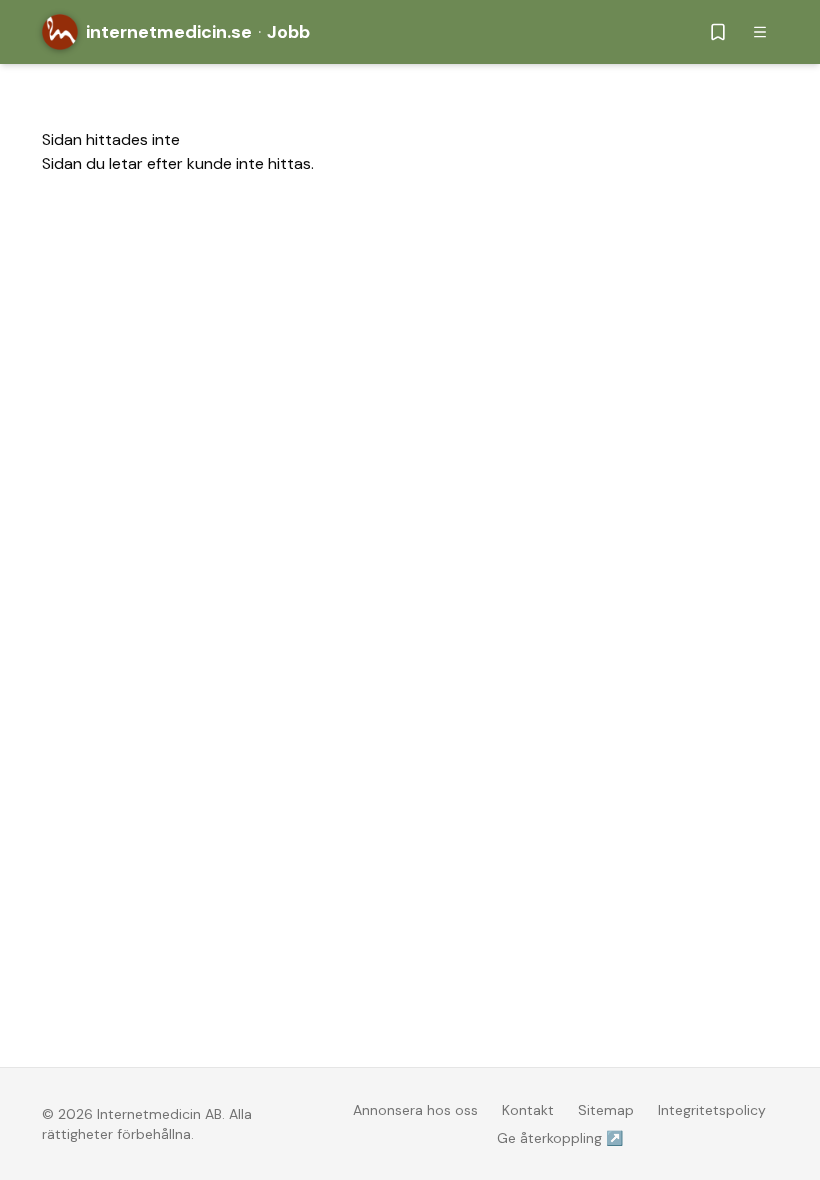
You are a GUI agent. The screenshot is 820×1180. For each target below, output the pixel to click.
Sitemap (606, 1110)
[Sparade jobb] (718, 32)
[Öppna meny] (760, 32)
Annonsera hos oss (415, 1110)
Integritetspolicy (712, 1110)
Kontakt (528, 1110)
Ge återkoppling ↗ (560, 1138)
